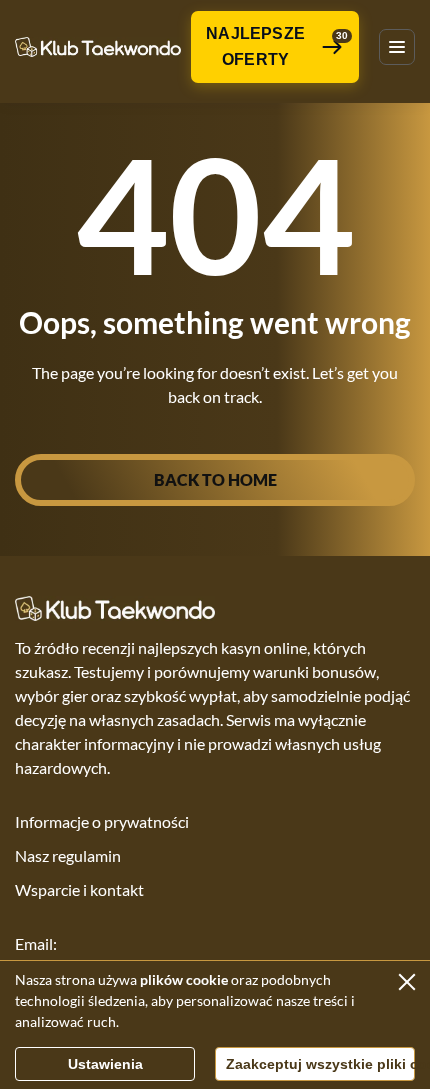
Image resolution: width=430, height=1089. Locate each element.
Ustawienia (105, 1064)
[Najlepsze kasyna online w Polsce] (98, 47)
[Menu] (397, 47)
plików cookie (184, 979)
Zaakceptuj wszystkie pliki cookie (320, 1064)
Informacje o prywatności (102, 821)
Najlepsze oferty (277, 46)
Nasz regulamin (68, 855)
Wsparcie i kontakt (79, 889)
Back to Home (215, 479)
